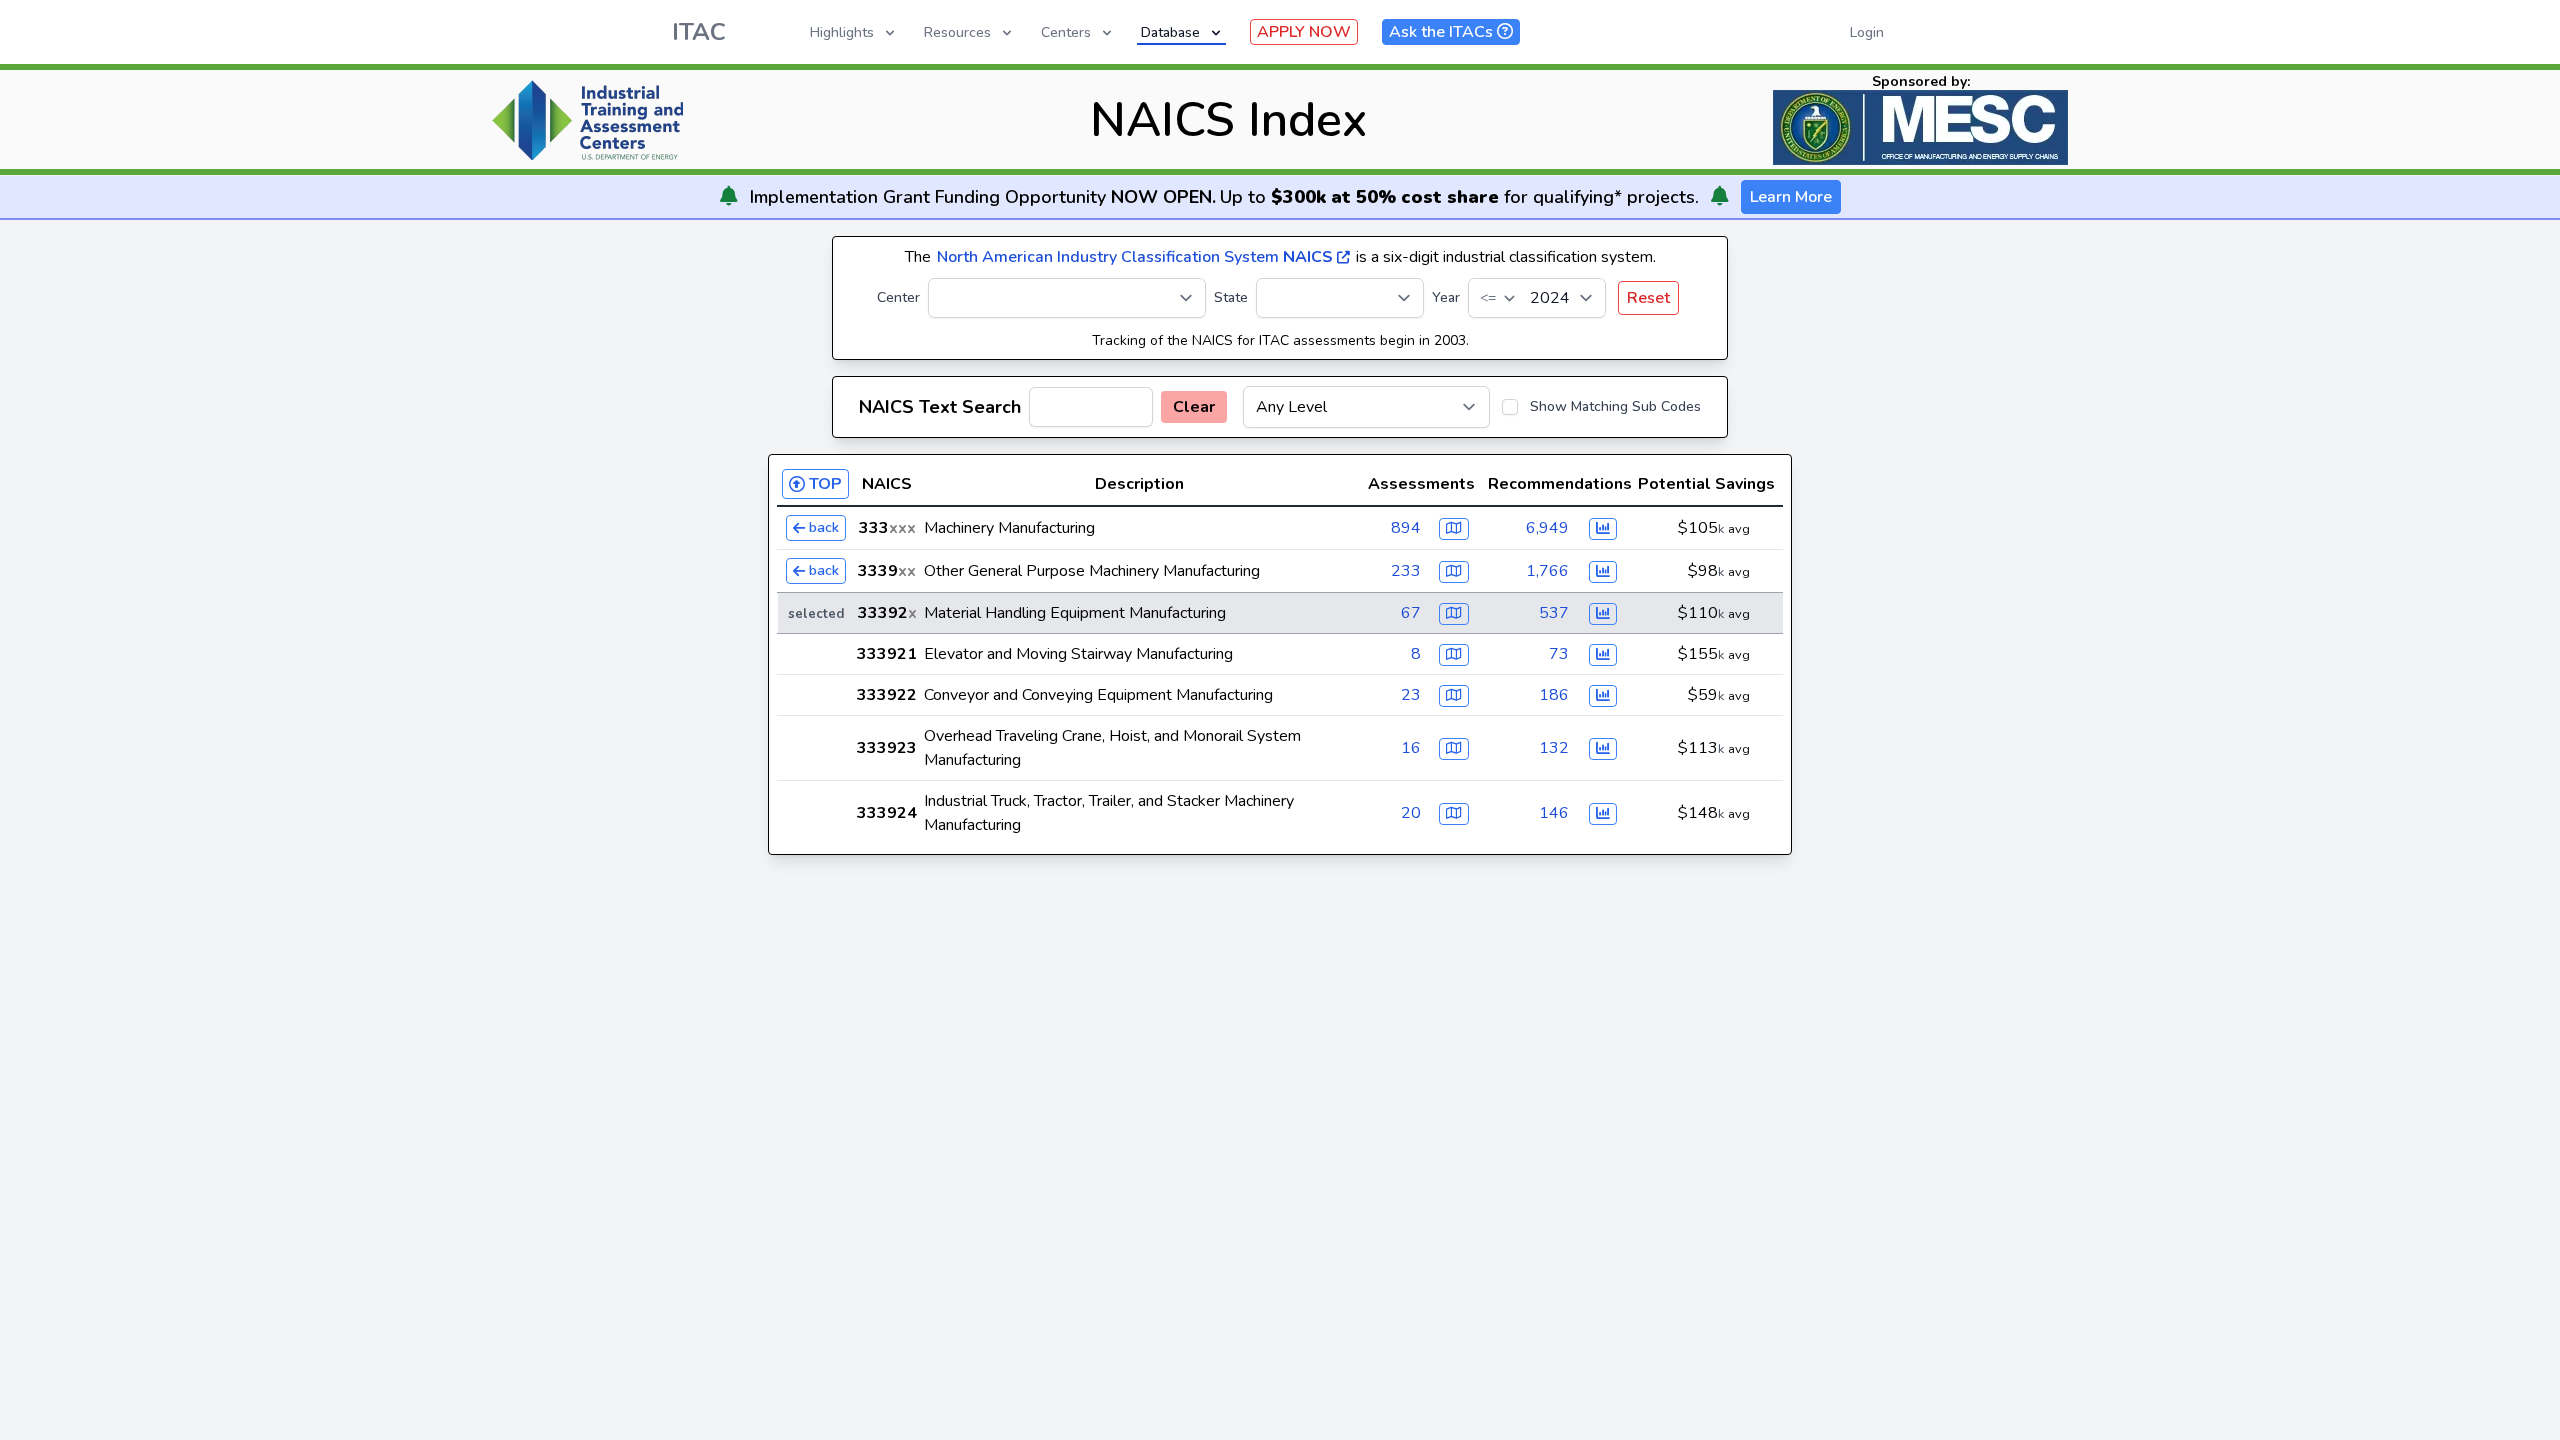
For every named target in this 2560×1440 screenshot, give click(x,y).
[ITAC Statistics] (1603, 529)
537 (1554, 613)
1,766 (1547, 571)
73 (1559, 654)
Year (1446, 297)
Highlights (842, 32)
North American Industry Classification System (1135, 257)
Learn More (1791, 197)
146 (1554, 813)
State (1231, 297)
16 (1411, 748)
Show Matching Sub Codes (1615, 406)
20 (1411, 813)
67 (1411, 613)
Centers (1066, 32)
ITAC (699, 32)
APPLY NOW (1304, 32)
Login (1867, 32)
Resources (957, 32)
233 (1406, 571)
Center (898, 297)
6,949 (1547, 528)
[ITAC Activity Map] (1454, 529)
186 (1554, 695)
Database (1170, 32)
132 (1554, 748)
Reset (1648, 298)
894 (1406, 528)
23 (1411, 695)
